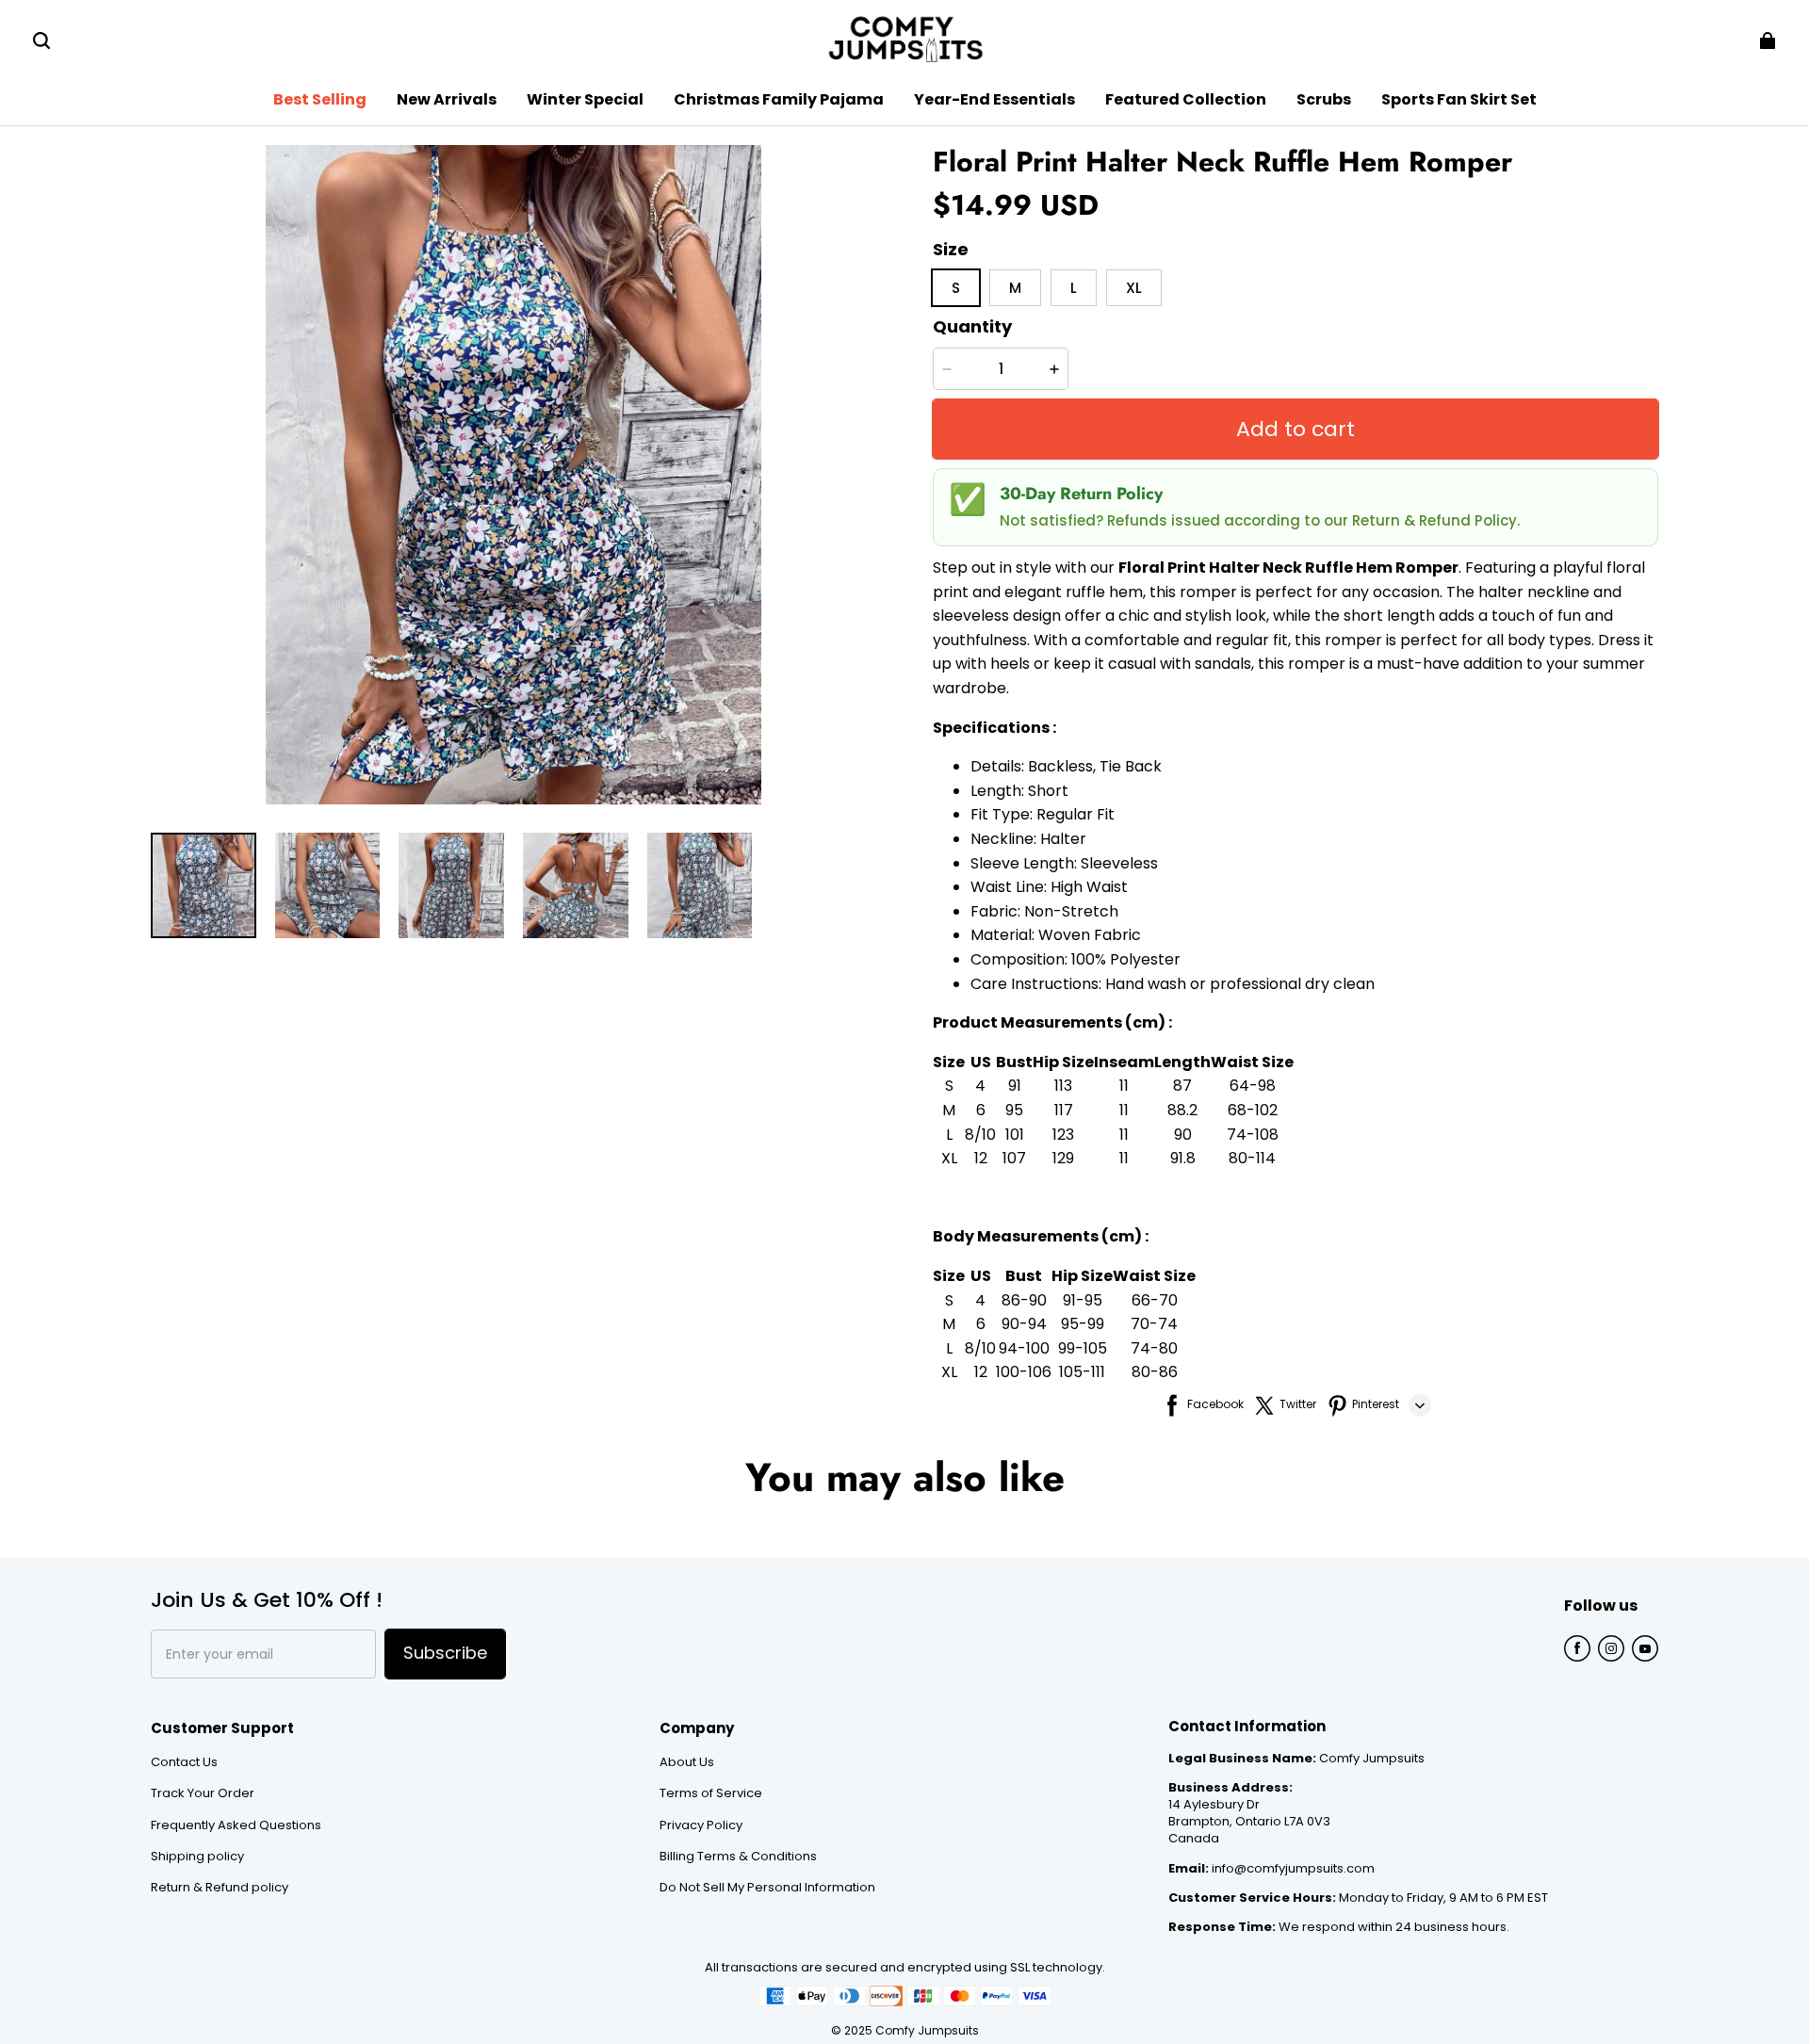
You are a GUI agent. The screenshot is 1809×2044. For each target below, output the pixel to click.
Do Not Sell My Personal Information (767, 1888)
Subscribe (445, 1653)
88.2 (1182, 1110)
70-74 (1154, 1324)
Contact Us (184, 1762)
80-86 (1155, 1372)
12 (981, 1158)
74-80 (1154, 1348)
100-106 (1024, 1372)
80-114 (1252, 1158)
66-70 (1155, 1300)
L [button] (1074, 288)
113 (1063, 1086)
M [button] (1015, 288)
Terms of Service (711, 1793)
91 (1015, 1086)
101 (1015, 1135)
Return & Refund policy (220, 1888)
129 (1063, 1158)
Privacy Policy (701, 1825)
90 (1183, 1135)
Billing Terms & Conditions (738, 1857)
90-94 (1024, 1324)
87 (1182, 1086)
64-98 (1253, 1086)
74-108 (1253, 1135)
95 (1014, 1110)
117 (1064, 1110)
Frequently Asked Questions (236, 1825)
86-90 (1024, 1300)
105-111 (1082, 1372)
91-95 (1083, 1300)
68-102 (1253, 1110)
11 (1124, 1086)
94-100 (1024, 1348)
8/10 (980, 1135)
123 (1063, 1135)
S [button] (956, 288)
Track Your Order (203, 1793)
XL (949, 1158)
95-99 (1083, 1324)
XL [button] (1134, 288)
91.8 (1183, 1158)
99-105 (1083, 1348)
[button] (41, 41)
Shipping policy (197, 1857)
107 (1014, 1158)
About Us (687, 1762)
